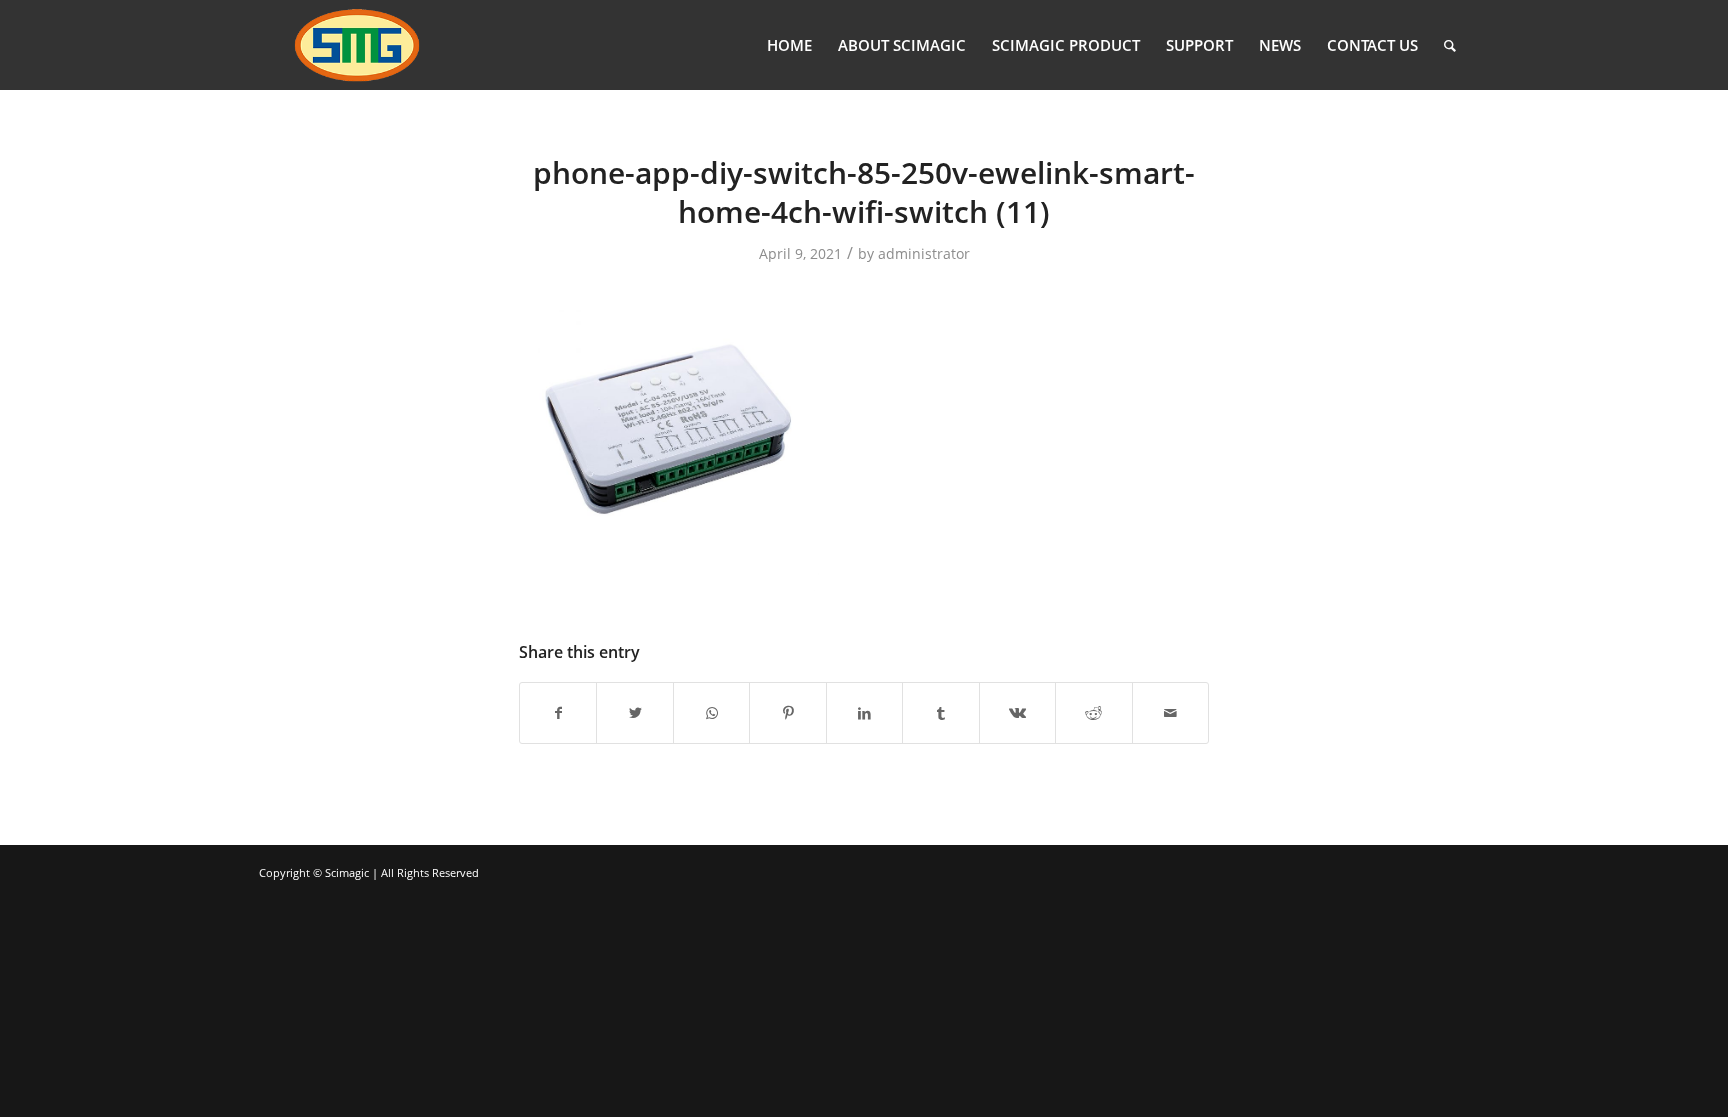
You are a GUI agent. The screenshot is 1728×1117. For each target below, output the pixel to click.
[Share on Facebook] (558, 713)
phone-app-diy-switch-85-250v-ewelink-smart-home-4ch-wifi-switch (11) (864, 192)
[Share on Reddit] (1093, 713)
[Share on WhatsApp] (711, 713)
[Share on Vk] (1017, 713)
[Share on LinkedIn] (864, 713)
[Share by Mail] (1171, 713)
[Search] (1450, 45)
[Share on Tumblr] (940, 713)
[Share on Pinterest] (787, 713)
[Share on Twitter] (634, 713)
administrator (924, 253)
